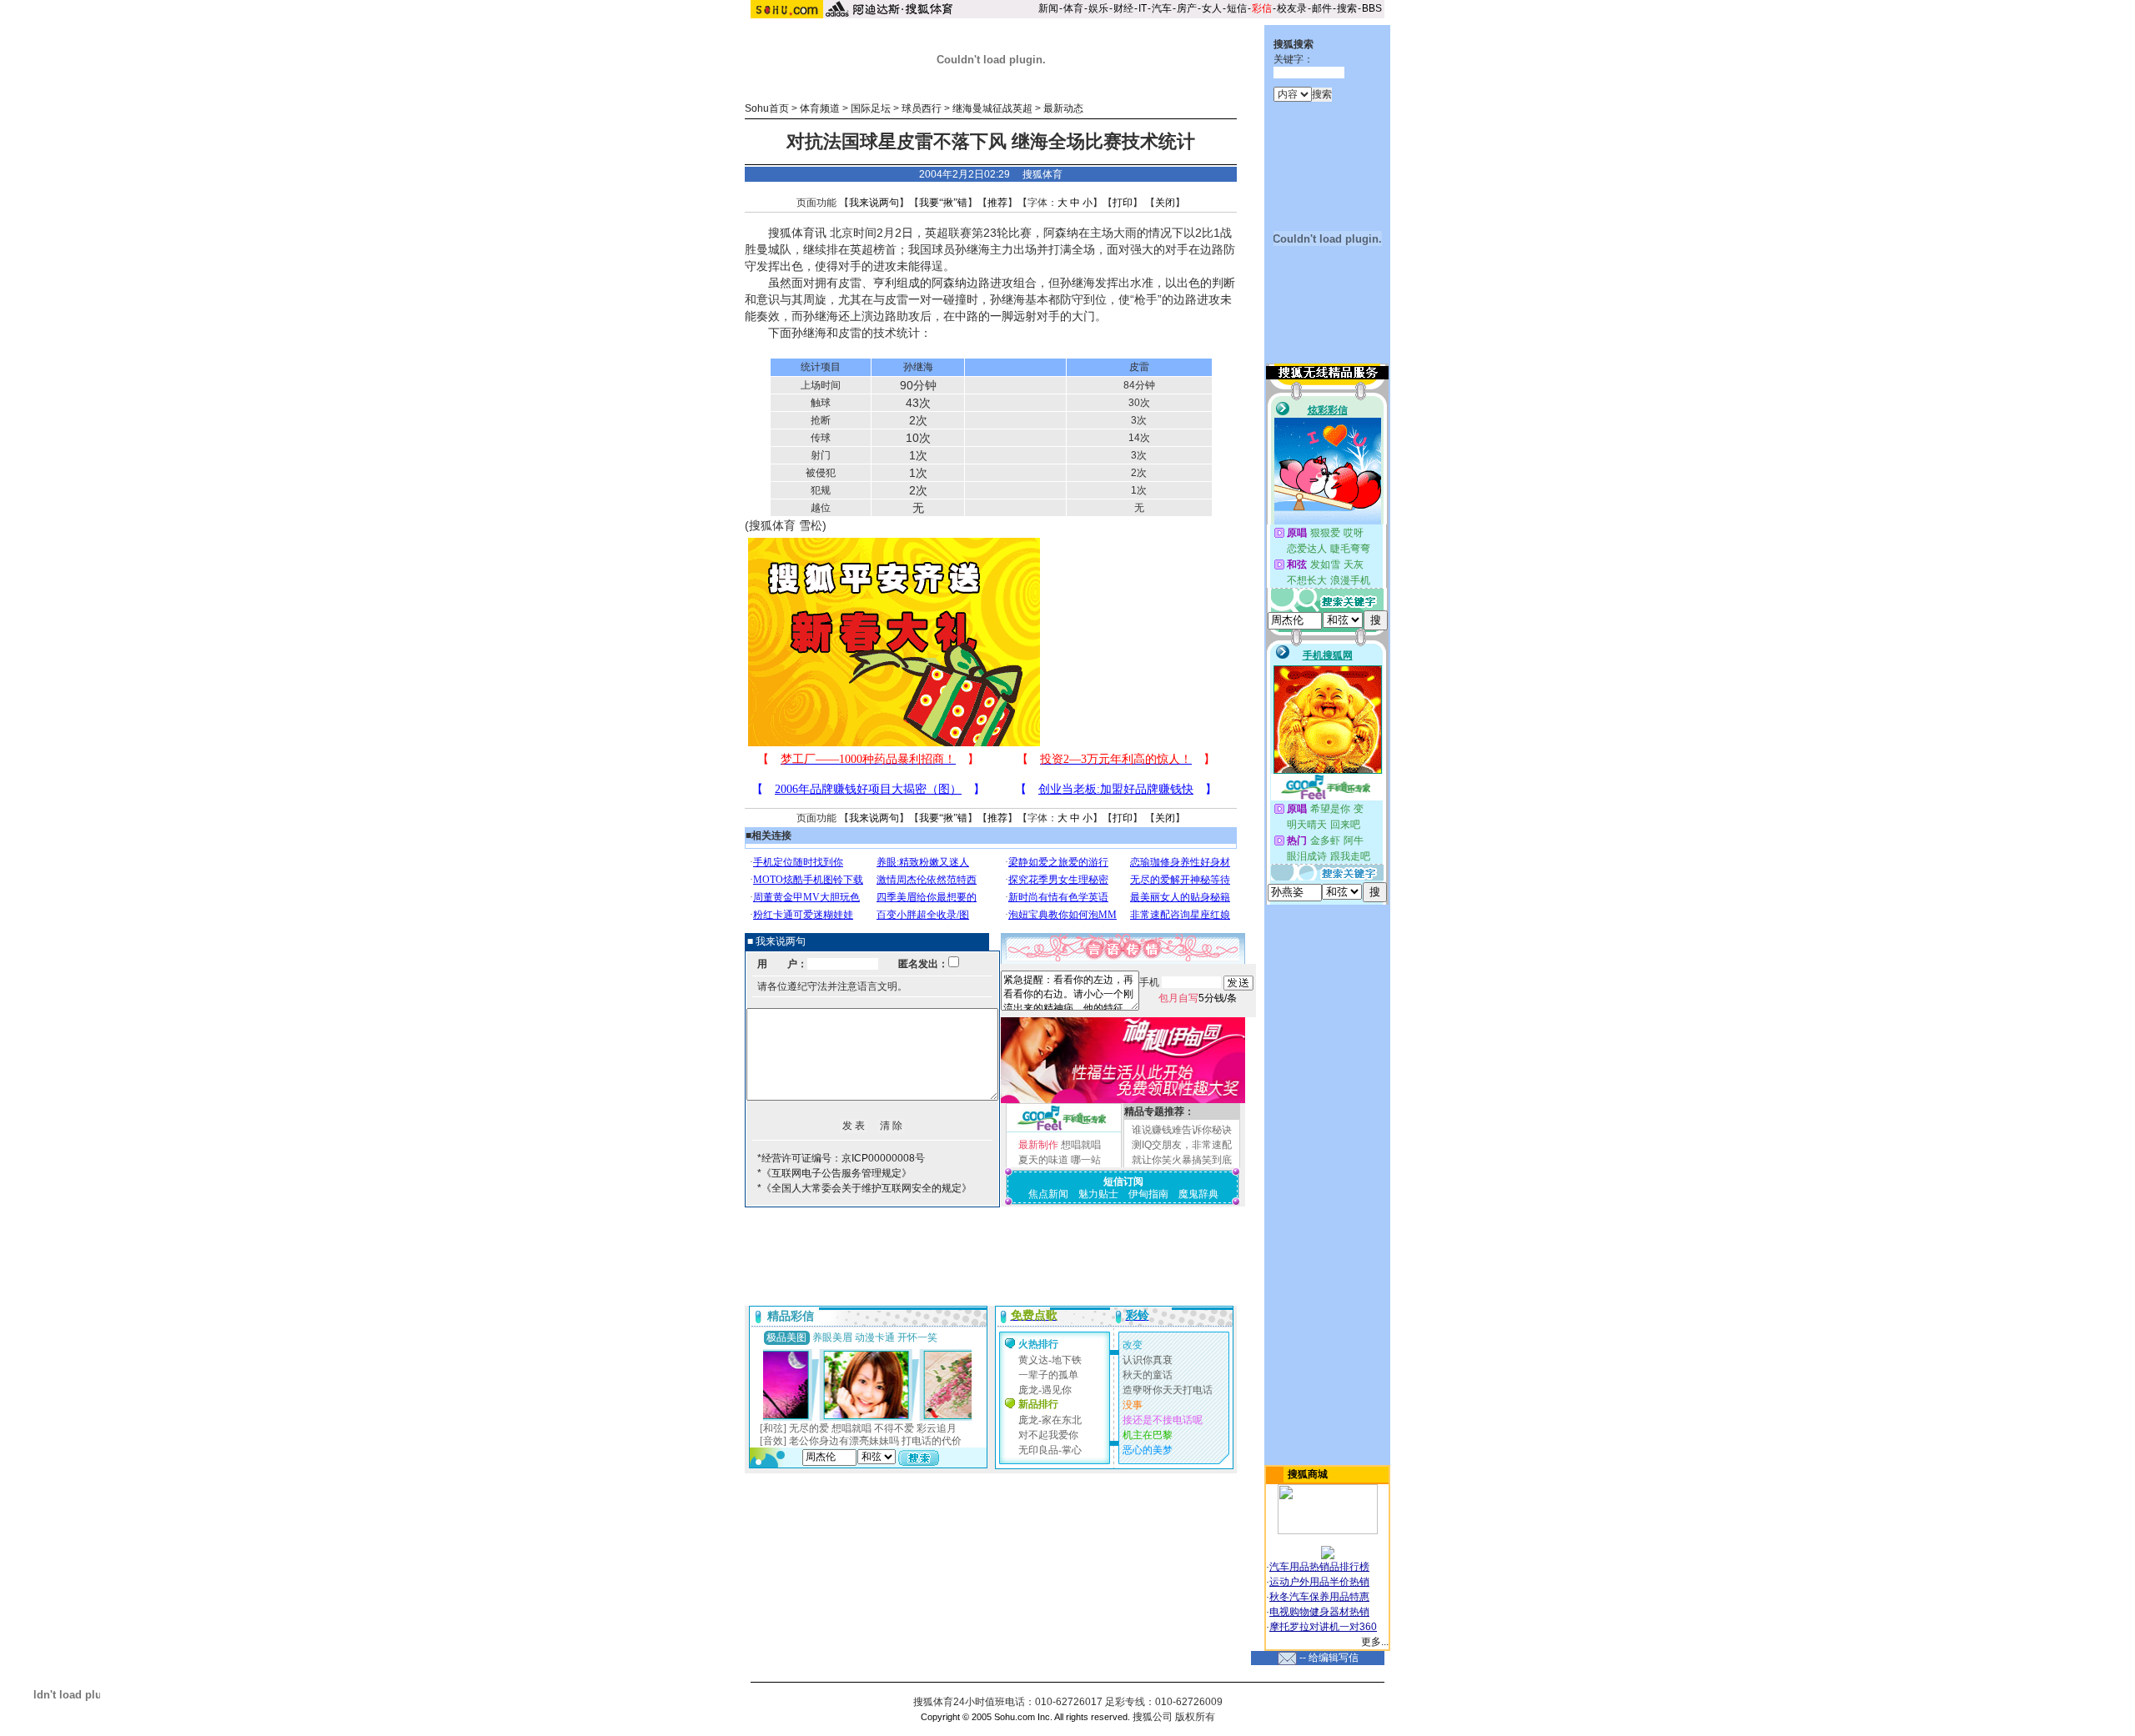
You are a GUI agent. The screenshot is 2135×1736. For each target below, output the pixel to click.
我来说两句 (874, 203)
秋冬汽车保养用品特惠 (1319, 1597)
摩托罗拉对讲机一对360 (1323, 1627)
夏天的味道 (1043, 1160)
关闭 (1165, 203)
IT (1143, 8)
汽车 (1162, 8)
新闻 (1048, 8)
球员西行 (922, 108)
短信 (1237, 8)
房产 (1187, 8)
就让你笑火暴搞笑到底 (1182, 1160)
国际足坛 (871, 108)
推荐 (997, 203)
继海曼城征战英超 (992, 108)
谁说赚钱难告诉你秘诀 (1182, 1130)
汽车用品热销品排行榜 (1319, 1567)
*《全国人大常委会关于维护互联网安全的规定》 (864, 1188)
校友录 (1292, 8)
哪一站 (1086, 1160)
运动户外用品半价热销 (1319, 1582)
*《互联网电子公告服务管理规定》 (834, 1173)
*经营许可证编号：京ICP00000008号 (841, 1158)
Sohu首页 (767, 108)
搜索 (1347, 8)
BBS (1372, 8)
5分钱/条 (1198, 998)
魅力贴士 (1098, 1194)
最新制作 (1038, 1145)
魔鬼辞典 (1198, 1194)
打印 (1123, 203)
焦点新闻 (1048, 1194)
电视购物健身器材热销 (1319, 1612)
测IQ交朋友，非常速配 (1182, 1145)
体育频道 (820, 108)
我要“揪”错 (943, 203)
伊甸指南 (1148, 1194)
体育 (1073, 8)
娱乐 (1098, 8)
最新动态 (1063, 108)
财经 (1123, 8)
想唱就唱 (1081, 1145)
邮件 (1322, 8)
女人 (1212, 8)
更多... (1375, 1642)
